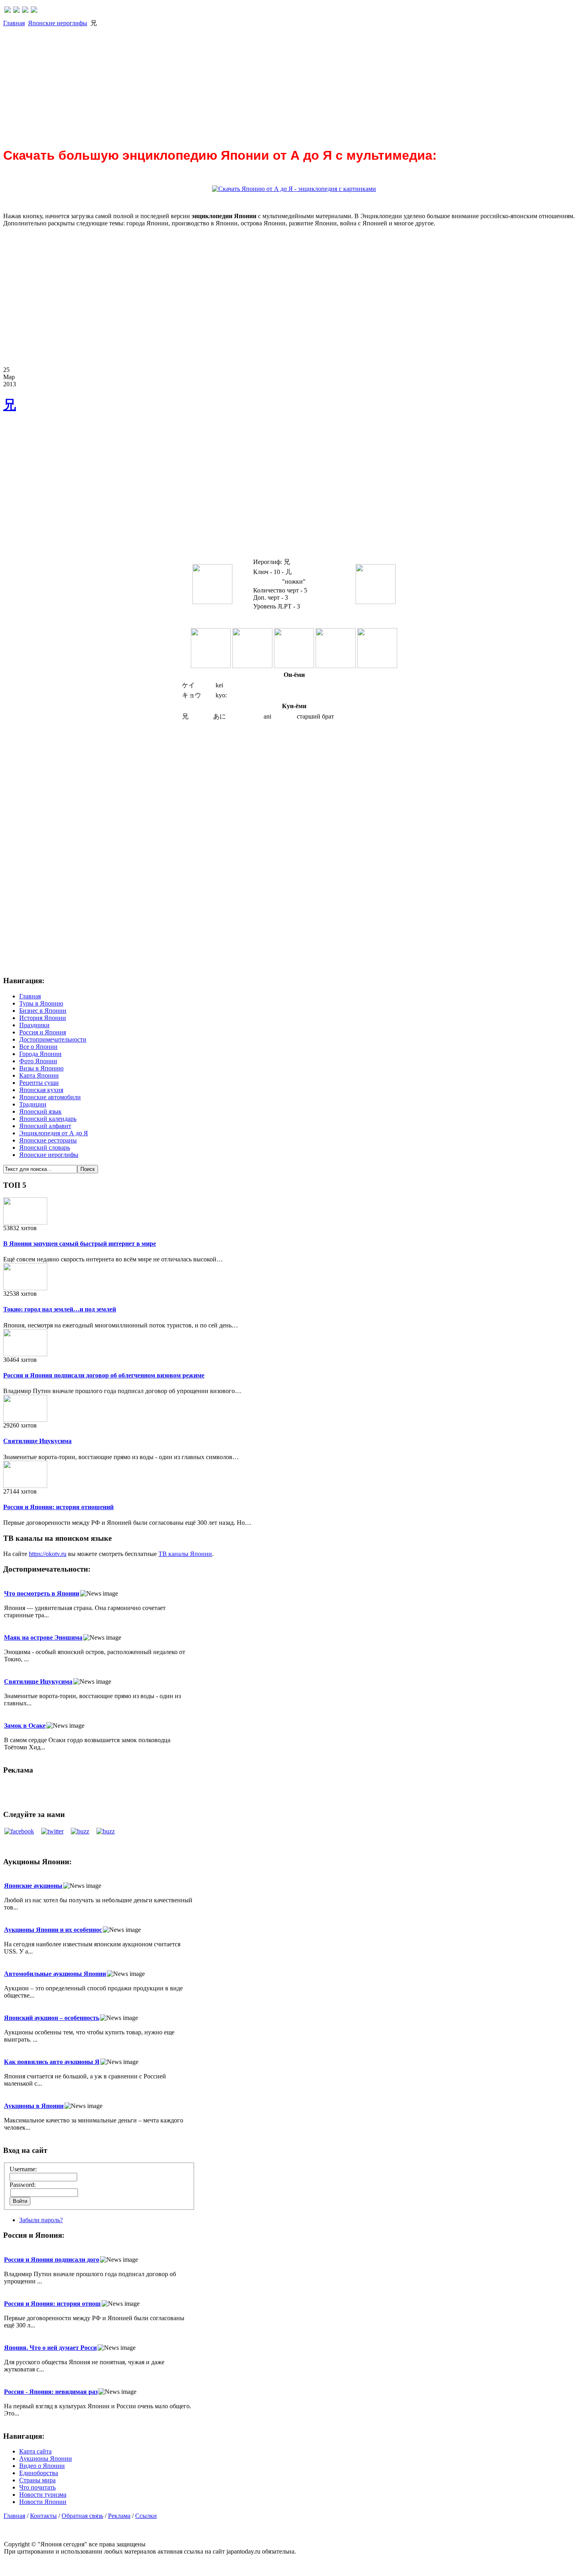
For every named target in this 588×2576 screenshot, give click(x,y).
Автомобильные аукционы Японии (55, 1974)
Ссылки (146, 2516)
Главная (14, 23)
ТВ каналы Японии (185, 1554)
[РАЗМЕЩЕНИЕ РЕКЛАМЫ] (34, 11)
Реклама (119, 2516)
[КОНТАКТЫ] (25, 11)
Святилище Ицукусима (37, 1441)
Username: (23, 2169)
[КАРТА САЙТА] (16, 11)
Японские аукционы (33, 1886)
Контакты (43, 2516)
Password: (23, 2185)
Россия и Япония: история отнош (52, 2304)
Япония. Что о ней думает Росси (50, 2348)
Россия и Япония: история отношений (58, 1507)
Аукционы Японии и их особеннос (53, 1930)
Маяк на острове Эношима (43, 1637)
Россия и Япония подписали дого (52, 2260)
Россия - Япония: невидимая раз (51, 2392)
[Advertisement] (243, 84)
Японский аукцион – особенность (52, 2018)
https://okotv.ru (48, 1554)
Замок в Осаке (25, 1726)
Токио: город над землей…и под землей (60, 1309)
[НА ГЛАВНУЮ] (8, 11)
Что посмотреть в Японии (42, 1593)
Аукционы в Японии (34, 2106)
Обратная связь (82, 2516)
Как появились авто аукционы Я (52, 2062)
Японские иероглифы (58, 23)
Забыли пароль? (41, 2220)
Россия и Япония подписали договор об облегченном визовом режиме (104, 1375)
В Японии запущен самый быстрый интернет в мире (80, 1244)
